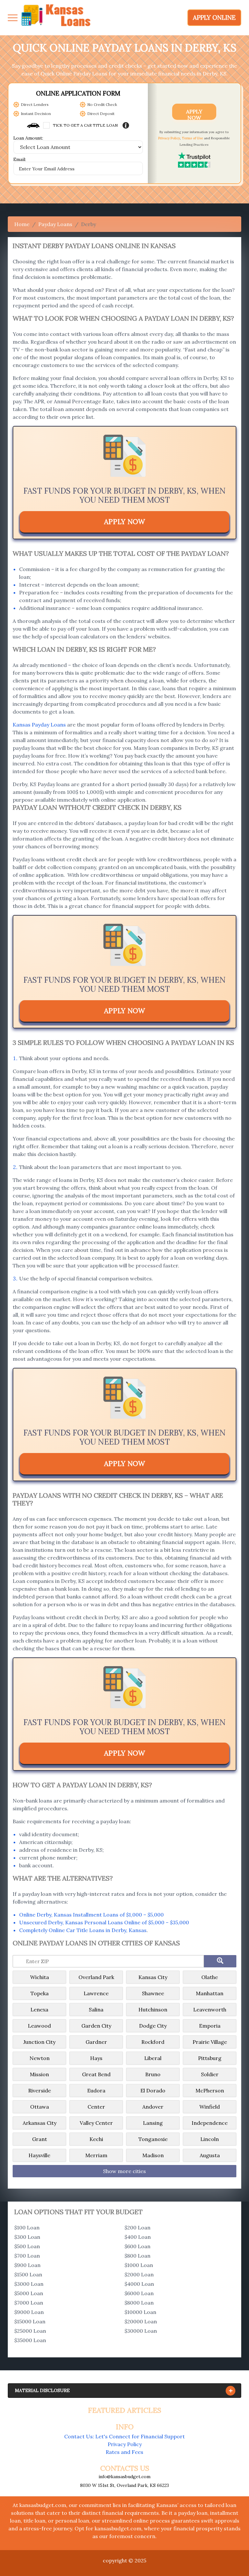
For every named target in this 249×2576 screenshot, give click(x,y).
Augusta (210, 2155)
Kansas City (153, 1977)
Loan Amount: (28, 138)
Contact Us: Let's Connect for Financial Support (124, 2436)
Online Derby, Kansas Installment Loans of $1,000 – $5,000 (91, 1915)
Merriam (96, 2155)
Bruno (153, 2074)
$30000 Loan (141, 2331)
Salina (96, 2009)
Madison (153, 2155)
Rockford (153, 2042)
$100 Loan (27, 2227)
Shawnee (153, 1993)
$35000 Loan (30, 2340)
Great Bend (96, 2074)
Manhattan (210, 1993)
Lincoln (210, 2139)
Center (96, 2107)
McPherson (210, 2090)
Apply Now (194, 114)
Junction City (39, 2042)
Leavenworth (210, 2009)
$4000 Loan (139, 2284)
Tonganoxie (153, 2139)
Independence (210, 2123)
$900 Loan (27, 2265)
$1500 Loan (28, 2274)
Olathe (210, 1977)
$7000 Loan (29, 2303)
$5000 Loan (29, 2293)
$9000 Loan (29, 2312)
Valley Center (96, 2123)
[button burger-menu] (13, 18)
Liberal (153, 2058)
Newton (40, 2058)
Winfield (210, 2107)
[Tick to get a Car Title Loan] (126, 125)
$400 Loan (138, 2237)
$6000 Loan (139, 2293)
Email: (20, 160)
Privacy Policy (169, 138)
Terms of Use (192, 138)
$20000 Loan (141, 2321)
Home (22, 224)
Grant (40, 2139)
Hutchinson (153, 2009)
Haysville (39, 2155)
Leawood (39, 2026)
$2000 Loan (139, 2274)
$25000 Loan (30, 2331)
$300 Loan (27, 2237)
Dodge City (153, 2026)
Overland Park (96, 1977)
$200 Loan (137, 2227)
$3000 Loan (29, 2284)
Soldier (210, 2074)
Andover (153, 2107)
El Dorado (153, 2090)
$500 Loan (27, 2246)
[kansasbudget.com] (56, 18)
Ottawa (40, 2107)
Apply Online (214, 17)
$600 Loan (137, 2246)
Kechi (96, 2139)
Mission (39, 2074)
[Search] (220, 1961)
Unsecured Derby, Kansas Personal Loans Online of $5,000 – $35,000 (104, 1922)
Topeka (40, 1993)
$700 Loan (27, 2256)
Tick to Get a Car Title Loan (85, 125)
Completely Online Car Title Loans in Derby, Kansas (83, 1930)
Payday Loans (55, 224)
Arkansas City (40, 2123)
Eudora (96, 2090)
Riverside (40, 2090)
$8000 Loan (139, 2303)
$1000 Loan (139, 2265)
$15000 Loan (30, 2321)
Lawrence (96, 1993)
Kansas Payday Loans (39, 725)
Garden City (96, 2026)
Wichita (40, 1977)
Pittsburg (210, 2058)
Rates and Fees (124, 2452)
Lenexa (39, 2009)
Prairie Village (210, 2042)
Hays (96, 2058)
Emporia (210, 2026)
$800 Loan (137, 2256)
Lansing (153, 2123)
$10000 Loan (140, 2312)
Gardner (96, 2042)
